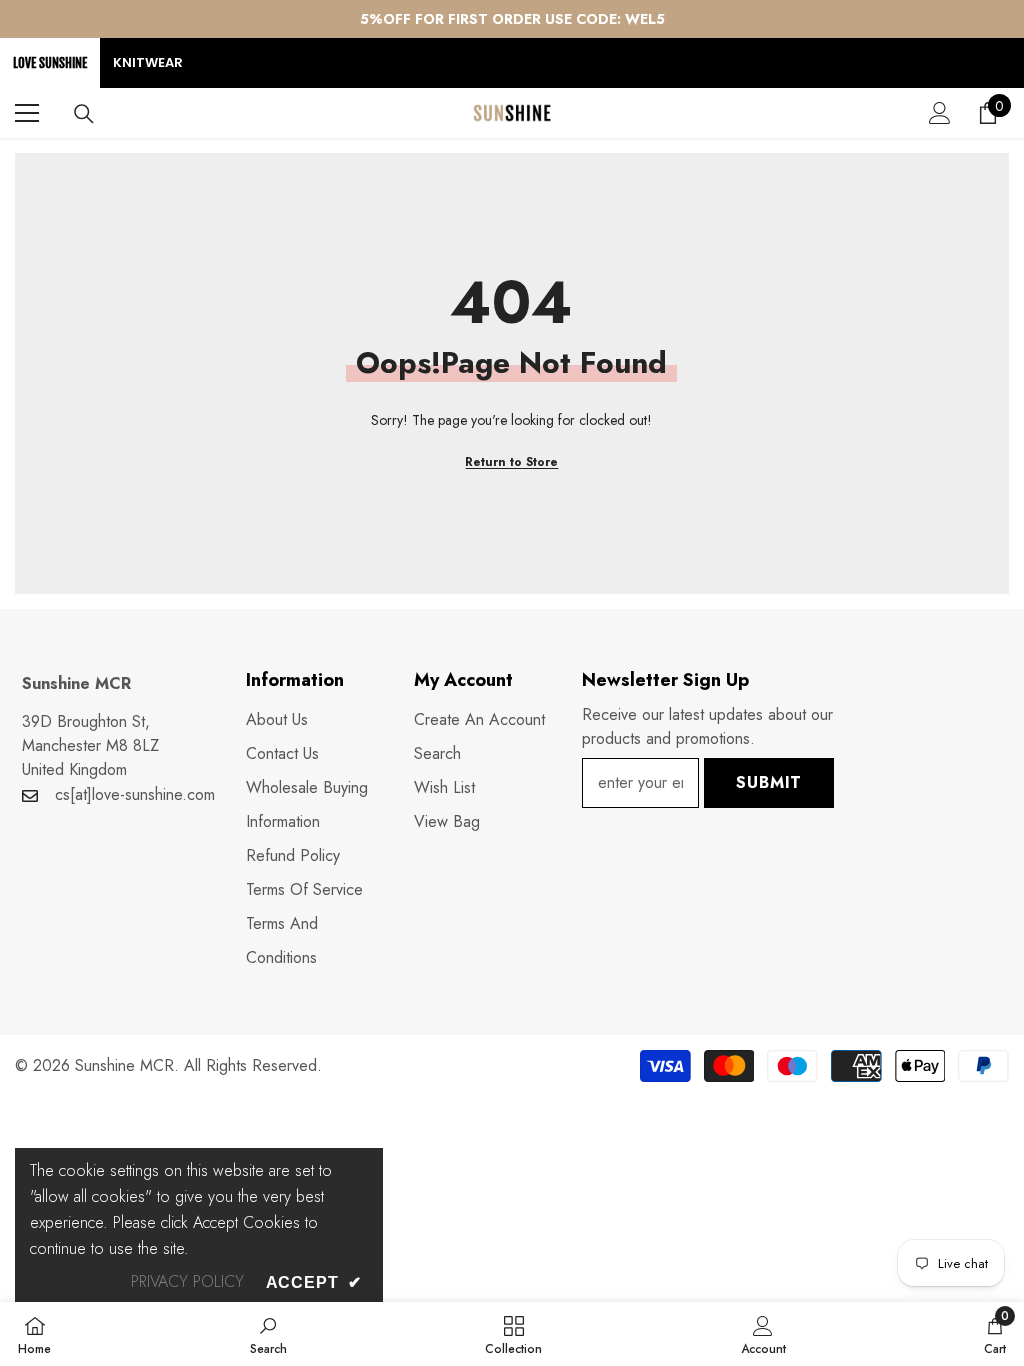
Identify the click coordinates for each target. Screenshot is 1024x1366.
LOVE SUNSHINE (50, 63)
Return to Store (511, 462)
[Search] (84, 114)
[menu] (27, 113)
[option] (512, 19)
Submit (769, 782)
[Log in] (940, 113)
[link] (268, 1334)
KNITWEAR (148, 62)
